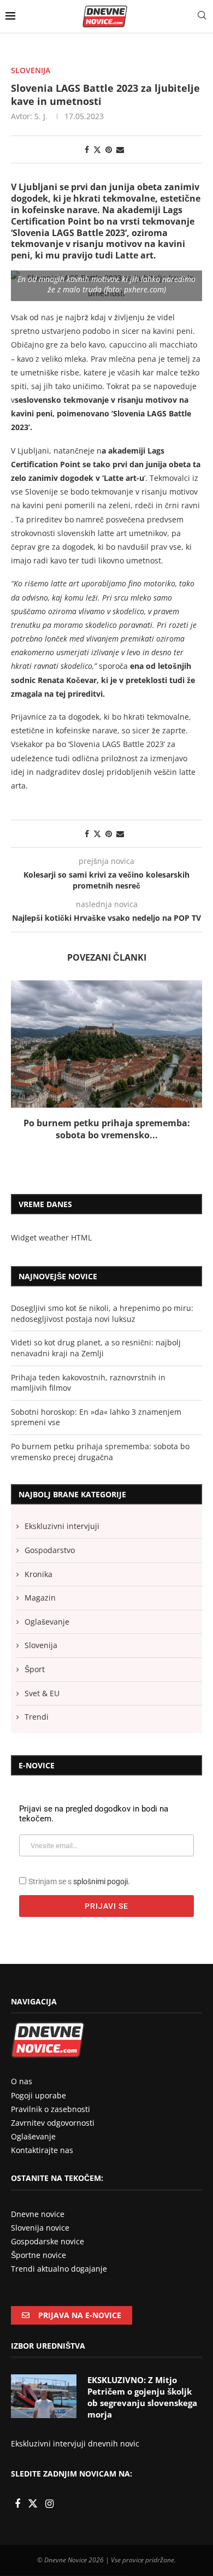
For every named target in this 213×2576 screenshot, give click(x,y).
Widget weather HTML (51, 1237)
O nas (22, 2081)
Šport (35, 1669)
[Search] (202, 16)
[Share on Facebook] (87, 149)
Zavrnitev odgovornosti (53, 2123)
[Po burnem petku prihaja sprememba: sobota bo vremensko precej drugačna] (106, 1044)
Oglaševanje (47, 1622)
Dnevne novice (38, 2214)
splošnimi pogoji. (102, 1881)
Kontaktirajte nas (42, 2150)
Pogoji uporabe (39, 2095)
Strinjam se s (79, 1881)
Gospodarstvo (50, 1550)
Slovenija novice (40, 2228)
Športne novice (39, 2255)
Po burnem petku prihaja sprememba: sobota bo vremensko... (107, 1129)
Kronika (39, 1574)
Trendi (37, 1717)
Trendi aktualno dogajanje (59, 2269)
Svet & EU (42, 1693)
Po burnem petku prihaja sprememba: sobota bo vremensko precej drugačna (100, 1452)
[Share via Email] (120, 149)
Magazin (40, 1598)
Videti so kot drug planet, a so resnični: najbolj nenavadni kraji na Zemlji (96, 1348)
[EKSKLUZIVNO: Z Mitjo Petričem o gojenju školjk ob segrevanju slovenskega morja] (44, 2396)
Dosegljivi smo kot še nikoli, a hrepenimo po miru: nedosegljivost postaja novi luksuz (102, 1313)
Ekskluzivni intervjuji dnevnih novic (75, 2443)
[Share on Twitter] (97, 149)
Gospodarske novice (48, 2241)
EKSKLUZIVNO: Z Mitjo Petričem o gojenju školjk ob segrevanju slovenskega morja (142, 2397)
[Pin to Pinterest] (109, 149)
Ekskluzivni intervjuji (62, 1526)
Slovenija (41, 1645)
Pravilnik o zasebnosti (51, 2109)
